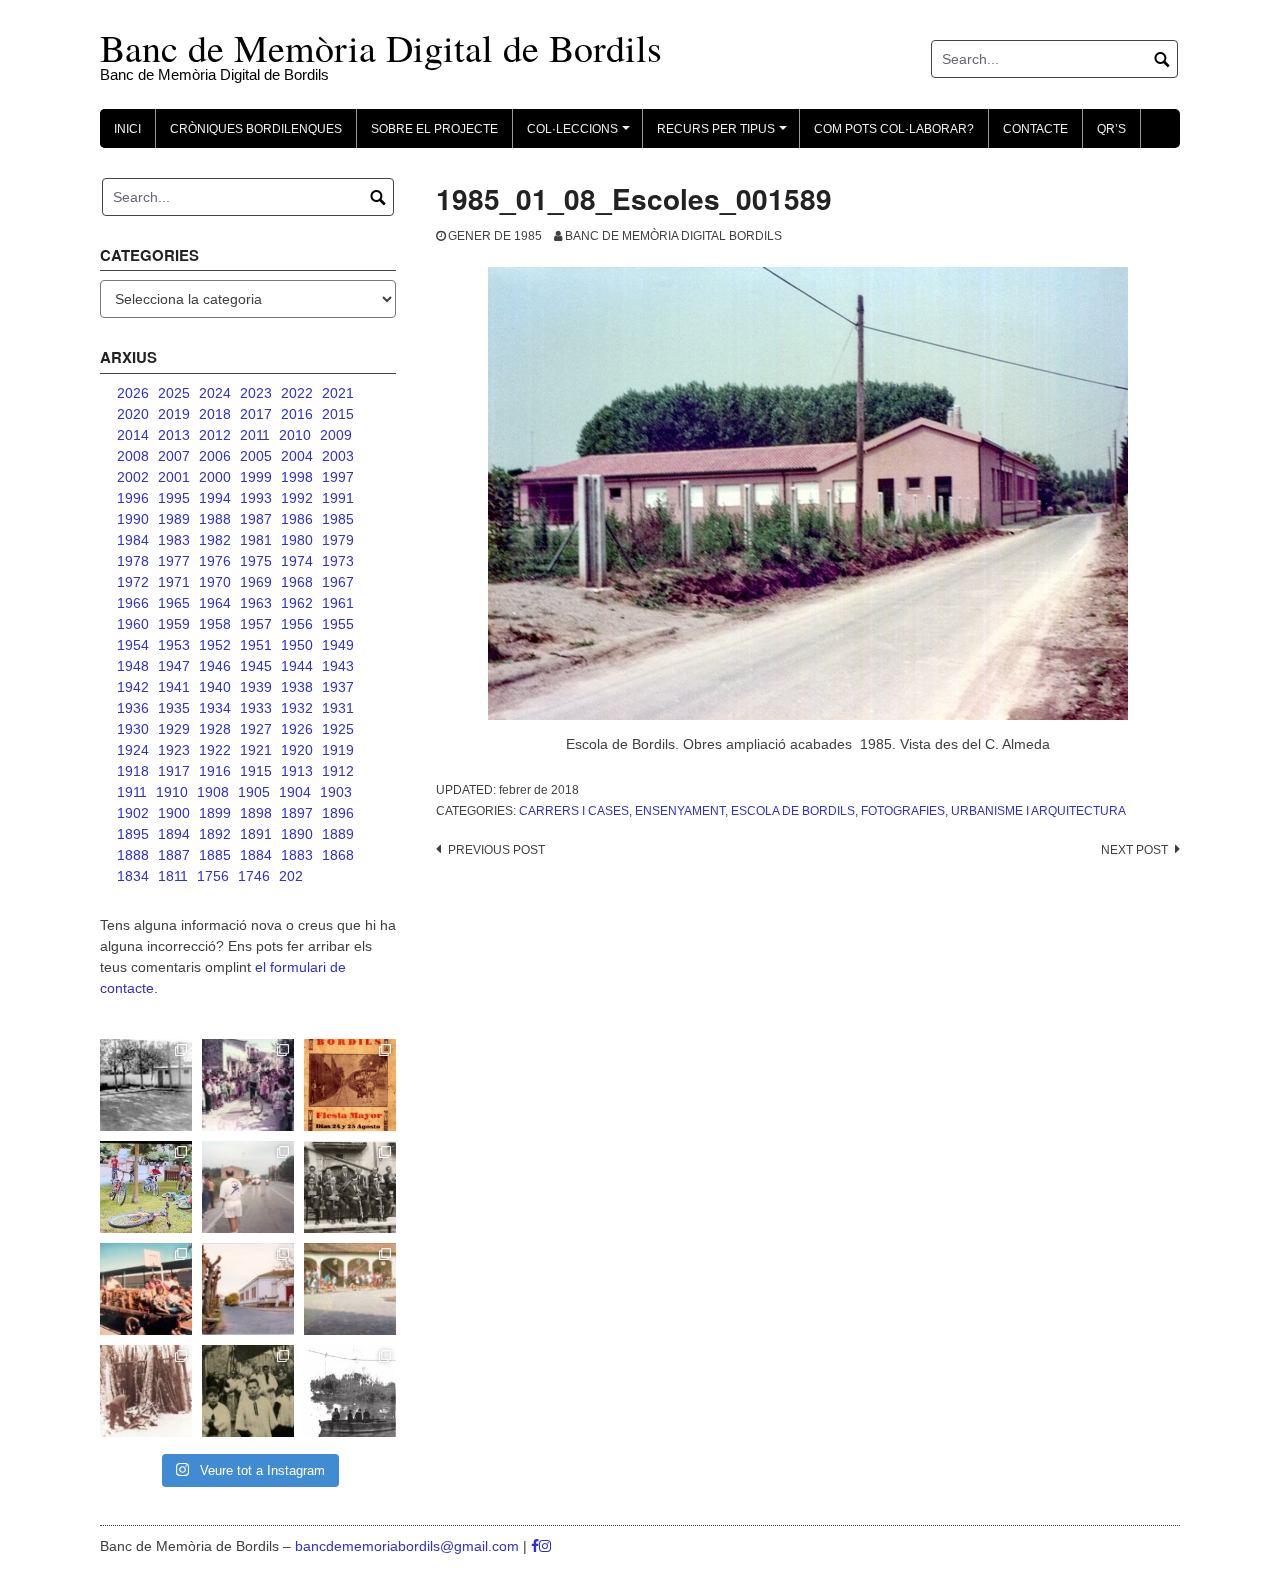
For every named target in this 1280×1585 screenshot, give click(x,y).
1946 (215, 666)
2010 (295, 435)
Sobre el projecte (434, 129)
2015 (338, 414)
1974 (297, 561)
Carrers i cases (574, 811)
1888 (133, 855)
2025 (174, 393)
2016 (297, 414)
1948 (133, 666)
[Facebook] (535, 1546)
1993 (256, 498)
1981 (256, 540)
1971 (174, 582)
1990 (133, 519)
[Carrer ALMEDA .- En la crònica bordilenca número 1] (248, 1289)
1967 (338, 582)
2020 (133, 414)
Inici (127, 129)
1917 (174, 771)
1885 (215, 855)
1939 (256, 687)
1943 (338, 666)
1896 (338, 813)
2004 (297, 456)
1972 (133, 582)
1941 (174, 687)
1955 (338, 624)
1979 (338, 540)
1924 (133, 750)
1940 (215, 687)
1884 (256, 855)
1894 (174, 834)
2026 (133, 393)
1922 (215, 750)
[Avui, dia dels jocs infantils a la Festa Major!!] (248, 1085)
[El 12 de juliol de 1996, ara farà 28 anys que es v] (146, 1289)
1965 (174, 603)
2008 (133, 456)
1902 (133, 813)
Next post (1134, 850)
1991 (338, 498)
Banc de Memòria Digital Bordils (673, 236)
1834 (133, 876)
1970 (215, 582)
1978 (133, 561)
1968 (297, 582)
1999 (256, 477)
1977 (174, 561)
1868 (338, 855)
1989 (174, 519)
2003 (338, 456)
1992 (297, 498)
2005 (256, 456)
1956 (297, 624)
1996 (133, 498)
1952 (215, 645)
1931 (338, 708)
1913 (297, 771)
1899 (215, 813)
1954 (133, 645)
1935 (174, 708)
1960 (133, 624)
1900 (174, 813)
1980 (297, 540)
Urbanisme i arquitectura (1038, 811)
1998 (297, 477)
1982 (215, 540)
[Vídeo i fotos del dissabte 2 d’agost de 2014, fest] (146, 1187)
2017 (256, 414)
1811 (173, 876)
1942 (133, 687)
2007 (174, 456)
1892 (215, 834)
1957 (256, 624)
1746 (254, 876)
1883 (297, 855)
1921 (256, 750)
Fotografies (903, 811)
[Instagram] (545, 1546)
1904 (295, 792)
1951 (256, 645)
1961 (338, 603)
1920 (297, 750)
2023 (256, 393)
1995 (174, 498)
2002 (133, 477)
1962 (297, 603)
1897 (297, 813)
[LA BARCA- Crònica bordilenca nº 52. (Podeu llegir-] (350, 1391)
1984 (133, 540)
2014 (133, 435)
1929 (174, 729)
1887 (174, 855)
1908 (213, 792)
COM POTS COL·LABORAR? (894, 129)
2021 (338, 393)
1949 (338, 645)
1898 (256, 813)
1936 (133, 708)
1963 (256, 603)
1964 (215, 603)
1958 (215, 624)
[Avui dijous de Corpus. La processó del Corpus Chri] (248, 1391)
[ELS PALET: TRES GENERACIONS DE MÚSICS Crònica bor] (350, 1187)
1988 (215, 519)
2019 (174, 414)
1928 (215, 729)
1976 (215, 561)
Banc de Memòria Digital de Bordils (381, 47)
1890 (297, 834)
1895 (133, 834)
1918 (133, 771)
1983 (174, 540)
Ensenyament (680, 811)
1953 (174, 645)
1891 (256, 834)
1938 (297, 687)
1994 (215, 498)
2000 (215, 477)
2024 (215, 393)
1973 (338, 561)
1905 (254, 792)
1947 (174, 666)
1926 (297, 729)
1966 (133, 603)
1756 (213, 876)
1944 (297, 666)
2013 (174, 435)
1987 (256, 519)
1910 (172, 792)
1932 (297, 708)
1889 (338, 834)
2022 (297, 393)
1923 (174, 750)
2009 (336, 435)
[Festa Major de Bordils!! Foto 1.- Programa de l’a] (350, 1085)
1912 (338, 771)
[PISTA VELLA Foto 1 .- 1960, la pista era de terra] (146, 1085)
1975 (256, 561)
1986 (297, 519)
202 (291, 876)
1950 (297, 645)
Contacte (1035, 129)
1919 (338, 750)
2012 (215, 435)
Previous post (496, 850)
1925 (338, 729)
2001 (174, 477)
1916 (215, 771)
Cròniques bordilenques (256, 129)
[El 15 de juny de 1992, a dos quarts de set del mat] (248, 1187)
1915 (256, 771)
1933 (256, 708)
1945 (256, 666)
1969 (256, 582)
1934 (215, 708)
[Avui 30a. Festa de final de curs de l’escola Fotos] (350, 1289)
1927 (256, 729)
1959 (174, 624)
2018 (215, 414)
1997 (338, 477)
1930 (133, 729)
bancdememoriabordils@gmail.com (409, 1546)
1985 (338, 519)
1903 (336, 792)
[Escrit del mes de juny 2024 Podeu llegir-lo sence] (146, 1391)
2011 (255, 435)
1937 (338, 687)
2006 (215, 456)
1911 (132, 792)
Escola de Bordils (793, 811)
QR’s (1111, 129)
